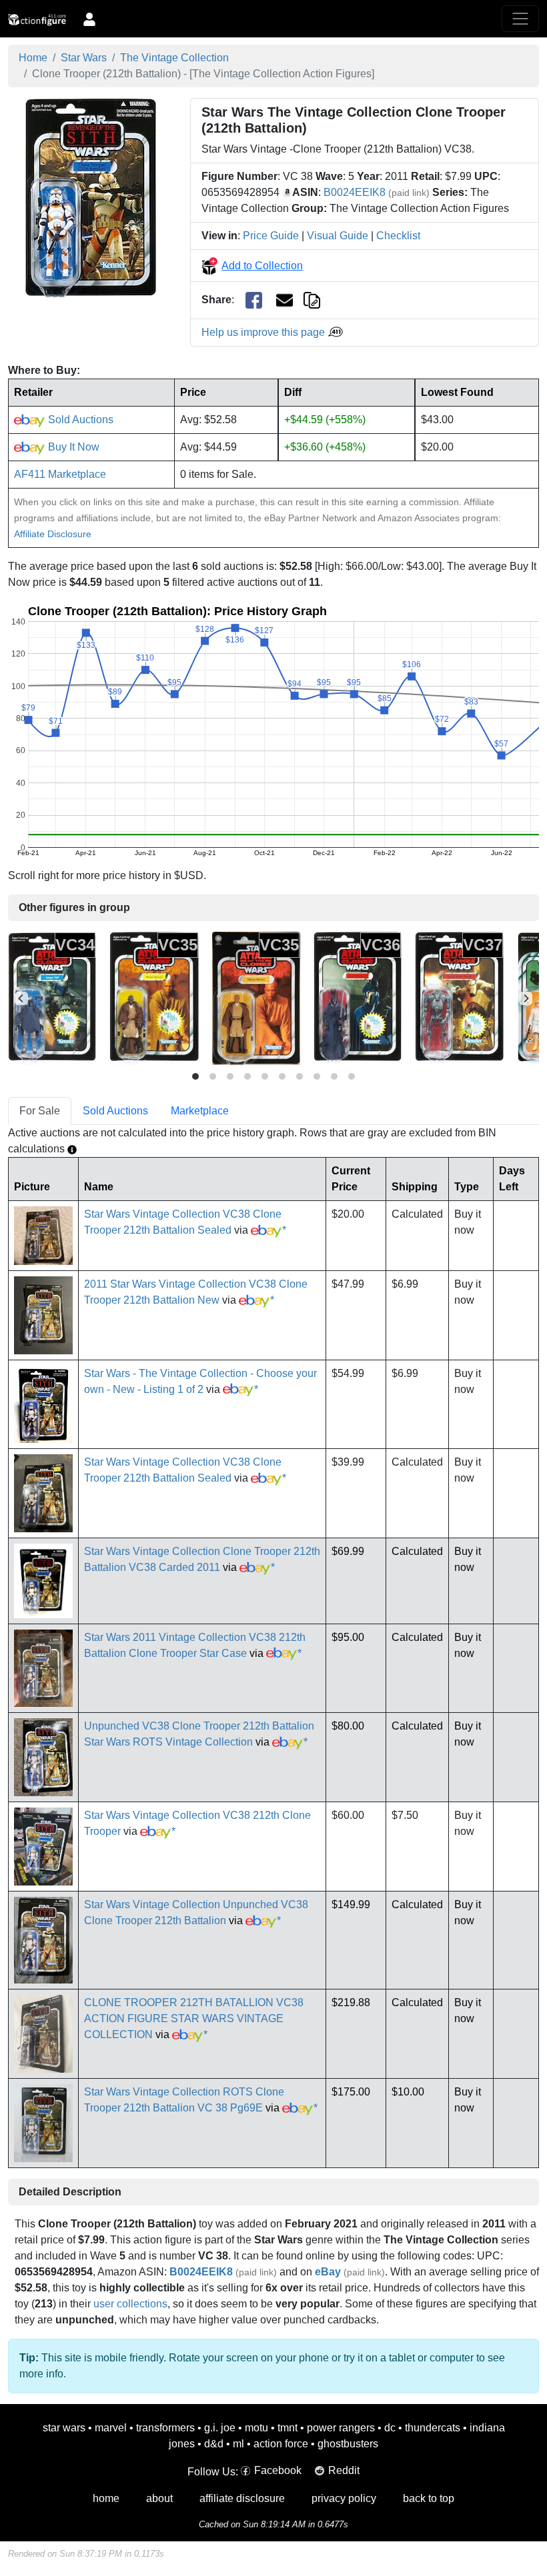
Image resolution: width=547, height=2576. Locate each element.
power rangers (341, 2428)
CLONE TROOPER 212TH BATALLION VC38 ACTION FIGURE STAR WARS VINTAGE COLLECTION (194, 2018)
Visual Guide (338, 236)
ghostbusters (348, 2444)
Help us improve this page (264, 332)
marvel (111, 2428)
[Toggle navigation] (520, 19)
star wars (64, 2428)
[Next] (526, 998)
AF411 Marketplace (60, 474)
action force (281, 2444)
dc (390, 2428)
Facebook (278, 2470)
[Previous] (21, 998)
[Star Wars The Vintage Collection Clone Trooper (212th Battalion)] (91, 197)
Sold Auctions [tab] (115, 1111)
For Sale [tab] (40, 1111)
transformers (165, 2428)
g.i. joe (220, 2428)
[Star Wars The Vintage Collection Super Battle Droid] (459, 998)
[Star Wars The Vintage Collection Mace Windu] (154, 998)
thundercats (433, 2428)
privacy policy (344, 2498)
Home (33, 58)
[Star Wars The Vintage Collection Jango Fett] (52, 998)
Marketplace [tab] (200, 1111)
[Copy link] (312, 300)
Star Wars (84, 58)
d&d (214, 2444)
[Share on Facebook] (254, 300)
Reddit (344, 2470)
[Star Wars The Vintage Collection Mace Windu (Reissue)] (256, 998)
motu (256, 2428)
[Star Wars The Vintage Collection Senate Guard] (358, 998)
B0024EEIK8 (355, 192)
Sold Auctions (79, 420)
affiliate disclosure (242, 2498)
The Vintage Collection (174, 58)
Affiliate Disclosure (53, 534)
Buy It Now (72, 447)
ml (238, 2444)
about (159, 2498)
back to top (429, 2498)
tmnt (288, 2428)
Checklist (398, 236)
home (106, 2498)
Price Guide (271, 236)
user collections (130, 2304)
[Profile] (89, 19)
